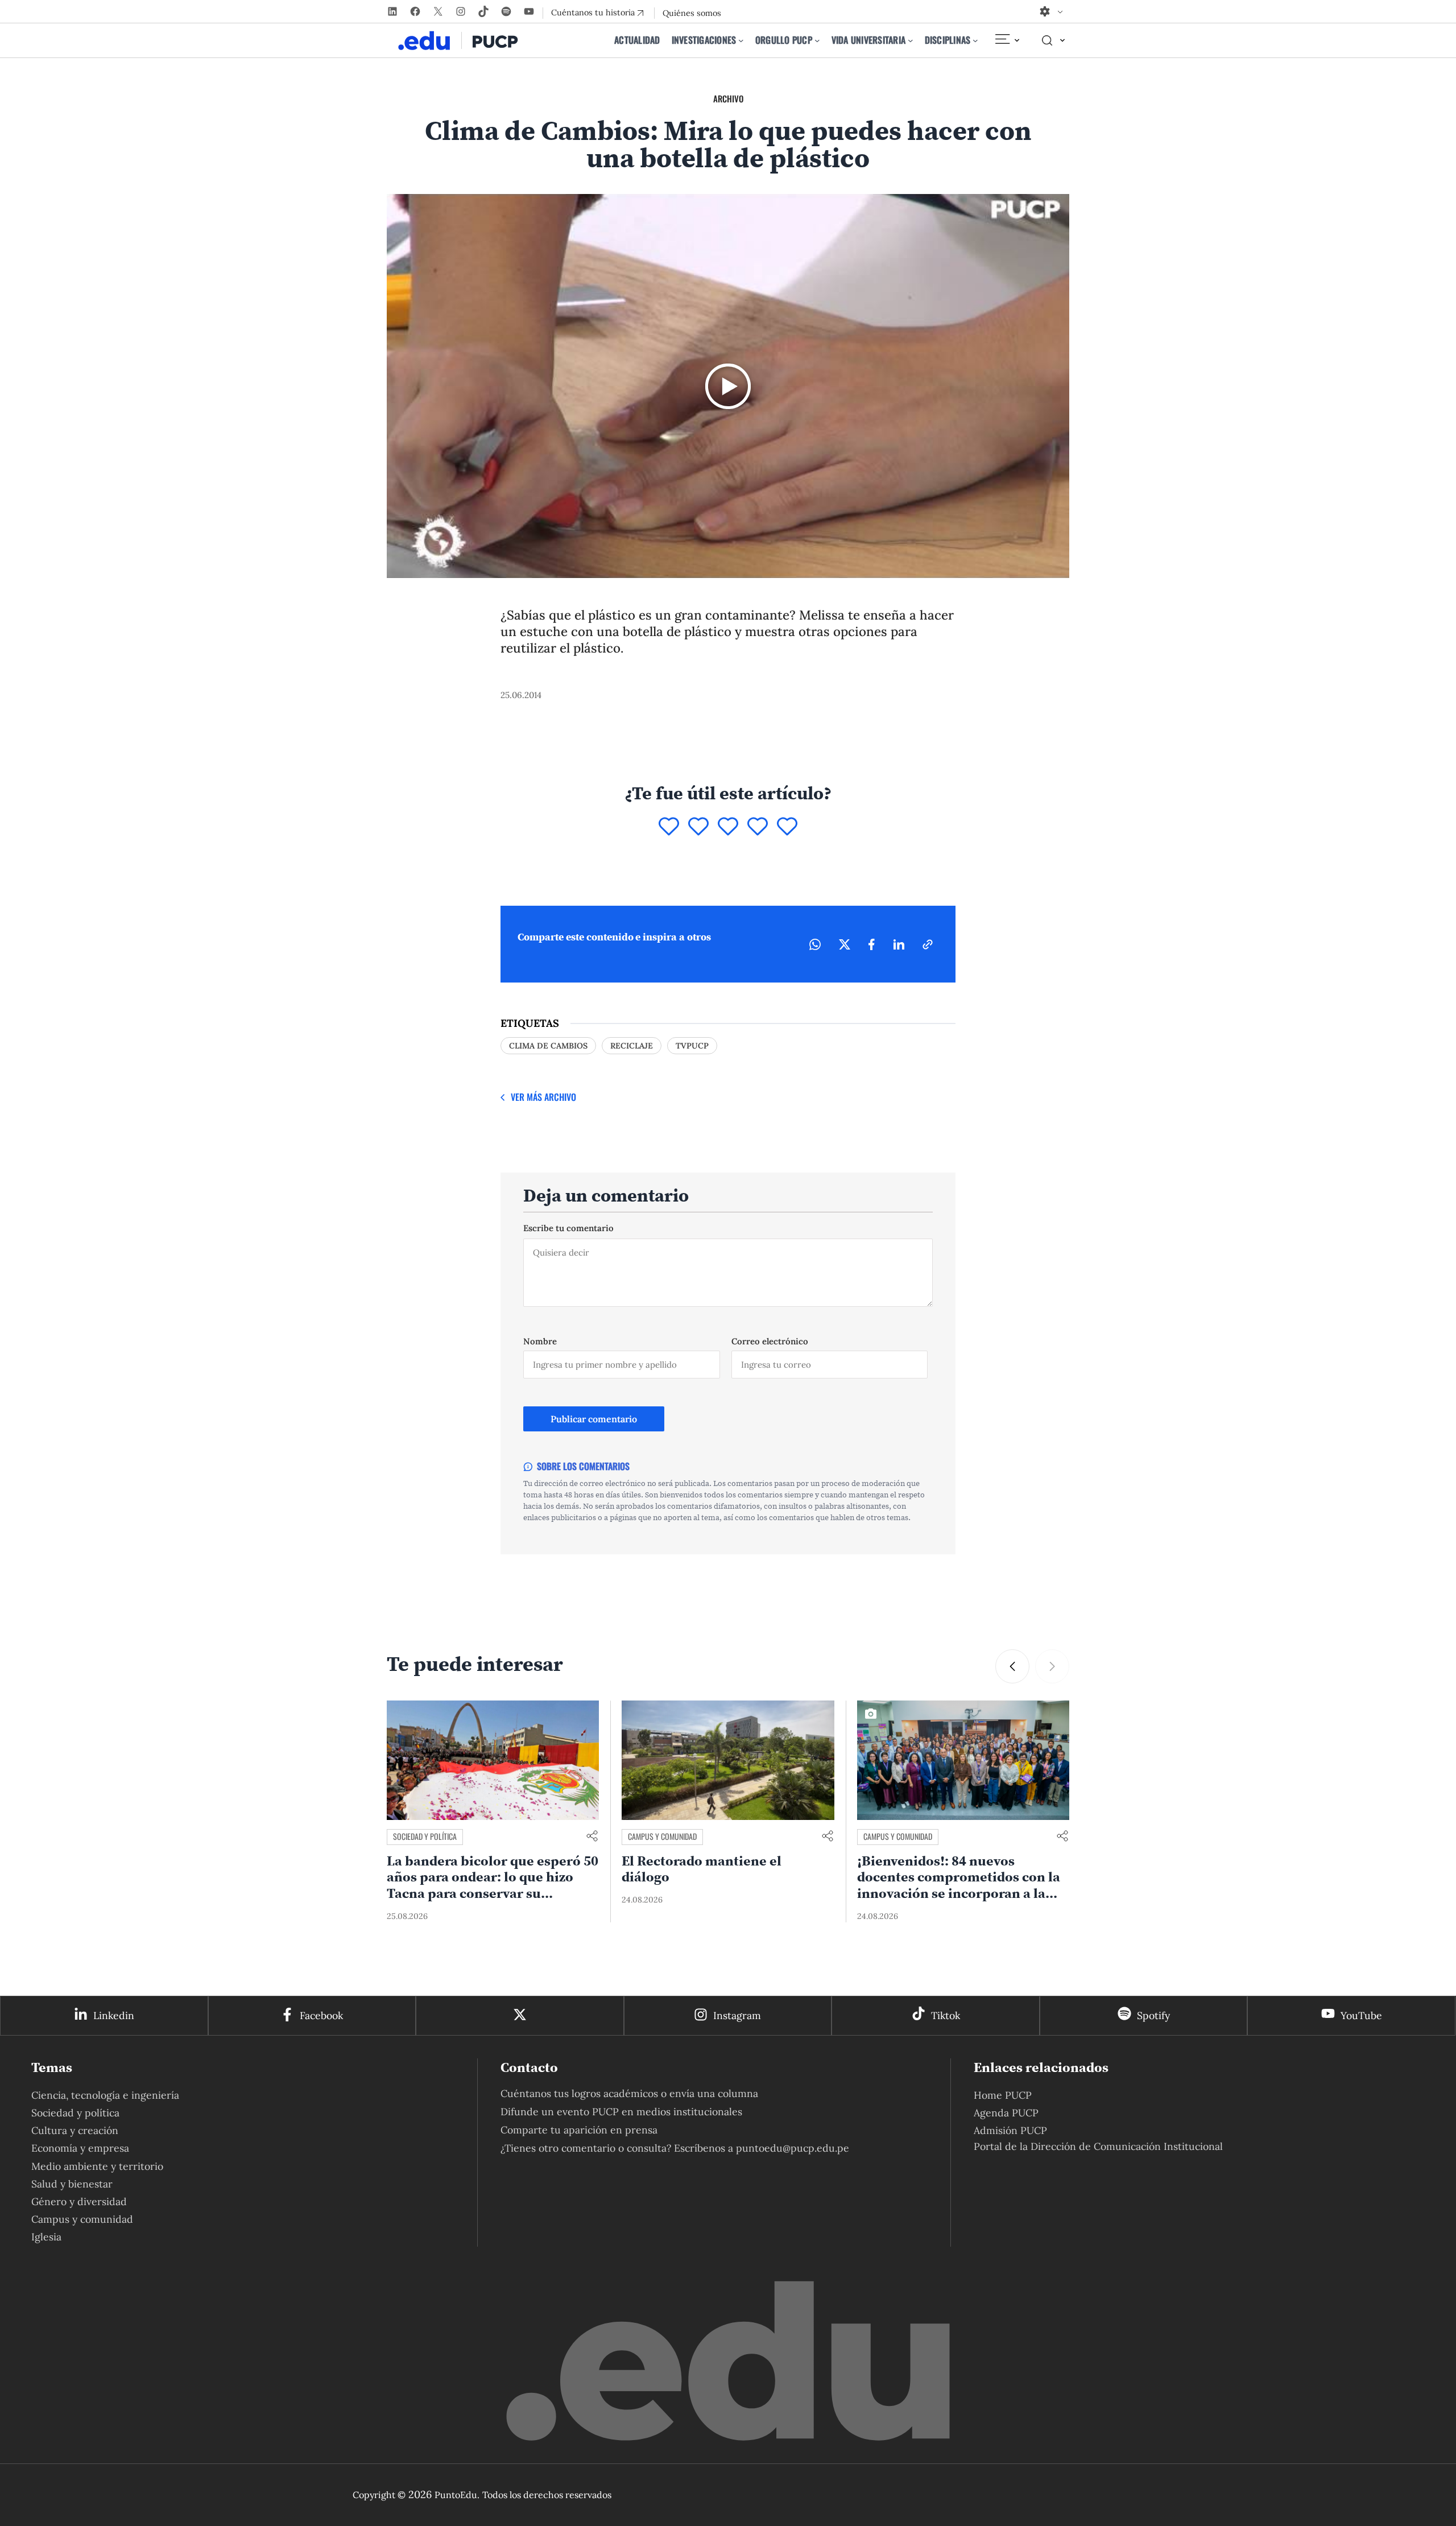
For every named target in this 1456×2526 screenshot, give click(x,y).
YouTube (1361, 2015)
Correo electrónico (770, 1341)
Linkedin (114, 2015)
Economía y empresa (80, 2148)
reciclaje (632, 1046)
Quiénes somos (692, 13)
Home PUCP (1003, 2095)
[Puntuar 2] (698, 827)
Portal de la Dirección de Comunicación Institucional (1098, 2146)
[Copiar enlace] (928, 944)
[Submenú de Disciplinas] (975, 40)
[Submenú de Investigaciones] (741, 40)
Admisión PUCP (1010, 2130)
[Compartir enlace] (592, 1837)
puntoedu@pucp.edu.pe (793, 2148)
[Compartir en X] (845, 944)
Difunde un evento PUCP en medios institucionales (621, 2112)
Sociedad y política (660, 1836)
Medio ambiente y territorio (439, 1836)
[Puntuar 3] (728, 827)
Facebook (321, 2015)
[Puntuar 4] (758, 827)
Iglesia (46, 2237)
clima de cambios (548, 1046)
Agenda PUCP (1006, 2113)
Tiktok (946, 2015)
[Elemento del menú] (1007, 40)
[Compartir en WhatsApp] (815, 944)
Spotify (1153, 2015)
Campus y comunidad (898, 1836)
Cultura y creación (75, 2130)
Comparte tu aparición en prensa (579, 2130)
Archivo (728, 98)
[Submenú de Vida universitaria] (911, 40)
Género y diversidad (79, 2201)
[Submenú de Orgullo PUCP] (817, 40)
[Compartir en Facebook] (872, 944)
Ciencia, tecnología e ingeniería (105, 2095)
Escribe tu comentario (568, 1228)
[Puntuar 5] (787, 827)
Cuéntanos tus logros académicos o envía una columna (629, 2093)
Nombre (540, 1341)
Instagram (737, 2015)
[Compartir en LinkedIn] (899, 944)
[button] (1052, 1666)
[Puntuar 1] (669, 827)
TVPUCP (692, 1046)
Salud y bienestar (72, 2184)
